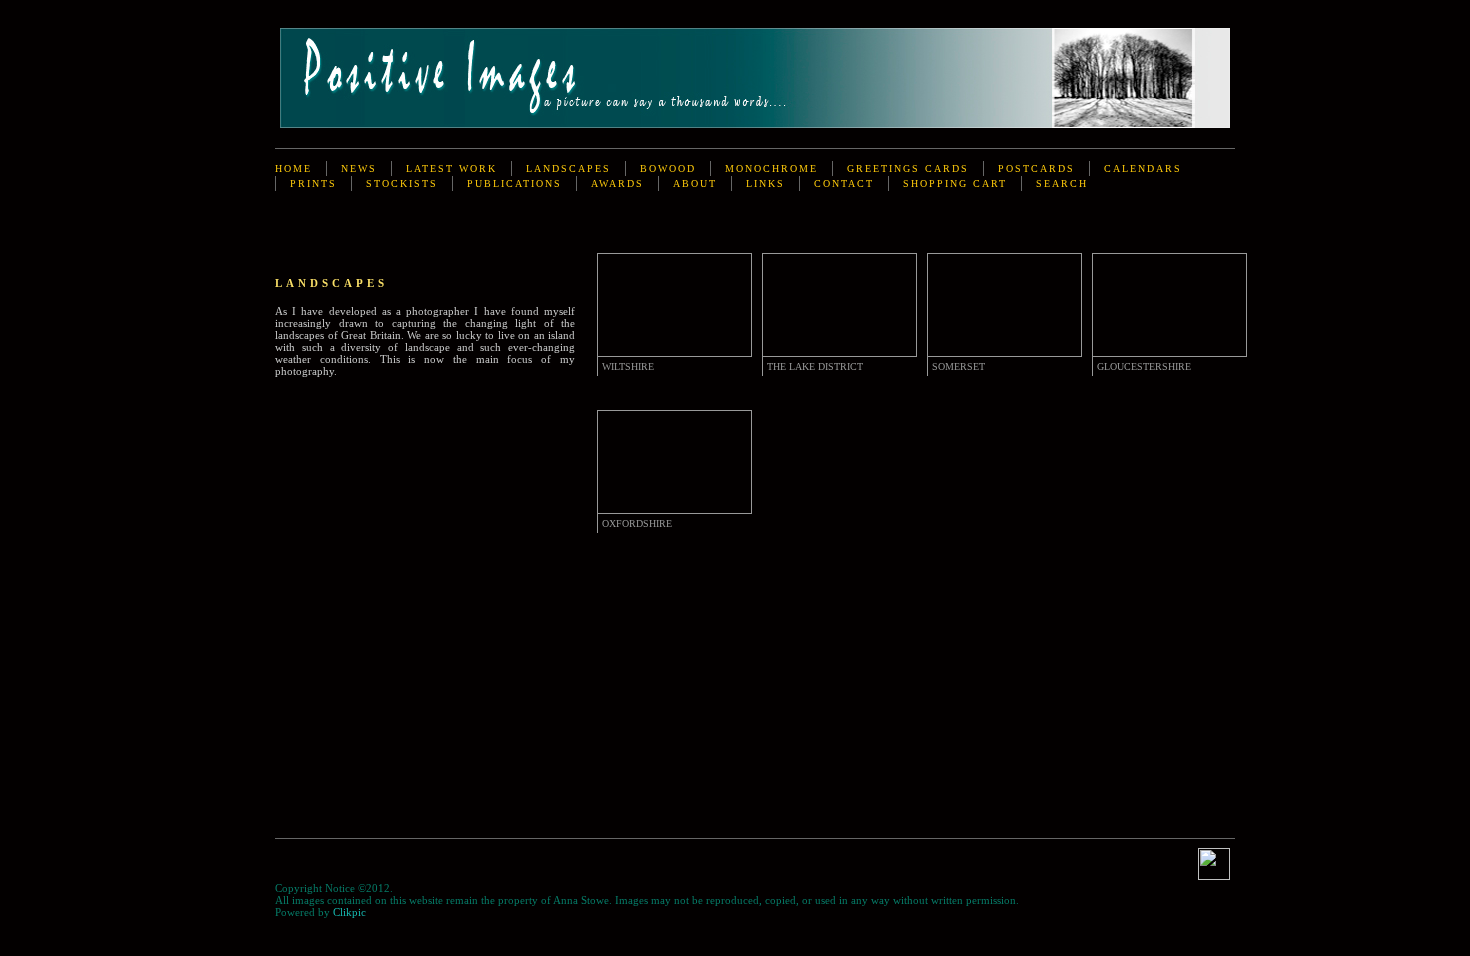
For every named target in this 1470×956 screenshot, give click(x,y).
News (359, 168)
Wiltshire (628, 366)
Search (1062, 183)
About (695, 183)
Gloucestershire (1144, 366)
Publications (514, 183)
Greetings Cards (908, 168)
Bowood (668, 168)
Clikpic (349, 912)
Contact (844, 183)
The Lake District (815, 366)
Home (293, 168)
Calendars (1143, 168)
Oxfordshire (637, 523)
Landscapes (568, 168)
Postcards (1036, 168)
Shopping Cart (955, 183)
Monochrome (771, 168)
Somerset (958, 366)
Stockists (402, 183)
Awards (617, 183)
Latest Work (451, 168)
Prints (313, 183)
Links (765, 183)
